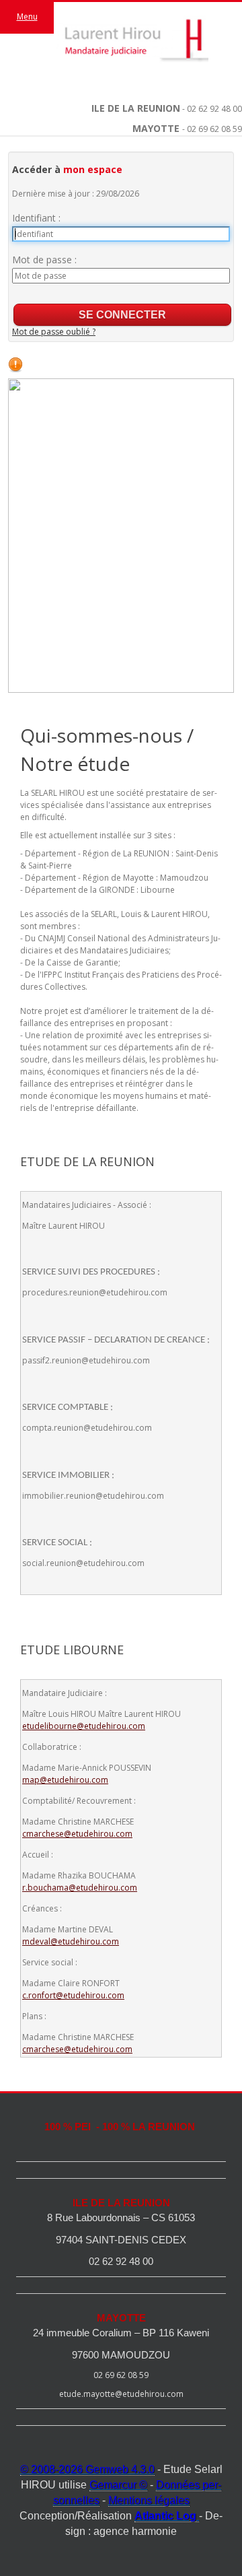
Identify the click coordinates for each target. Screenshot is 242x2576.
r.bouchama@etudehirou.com (80, 1888)
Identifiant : (36, 218)
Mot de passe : (44, 260)
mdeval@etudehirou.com (71, 1941)
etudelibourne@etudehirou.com (84, 1726)
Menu (27, 16)
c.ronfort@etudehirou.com (73, 1995)
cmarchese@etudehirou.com (77, 1834)
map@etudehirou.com (65, 1780)
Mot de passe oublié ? (54, 332)
